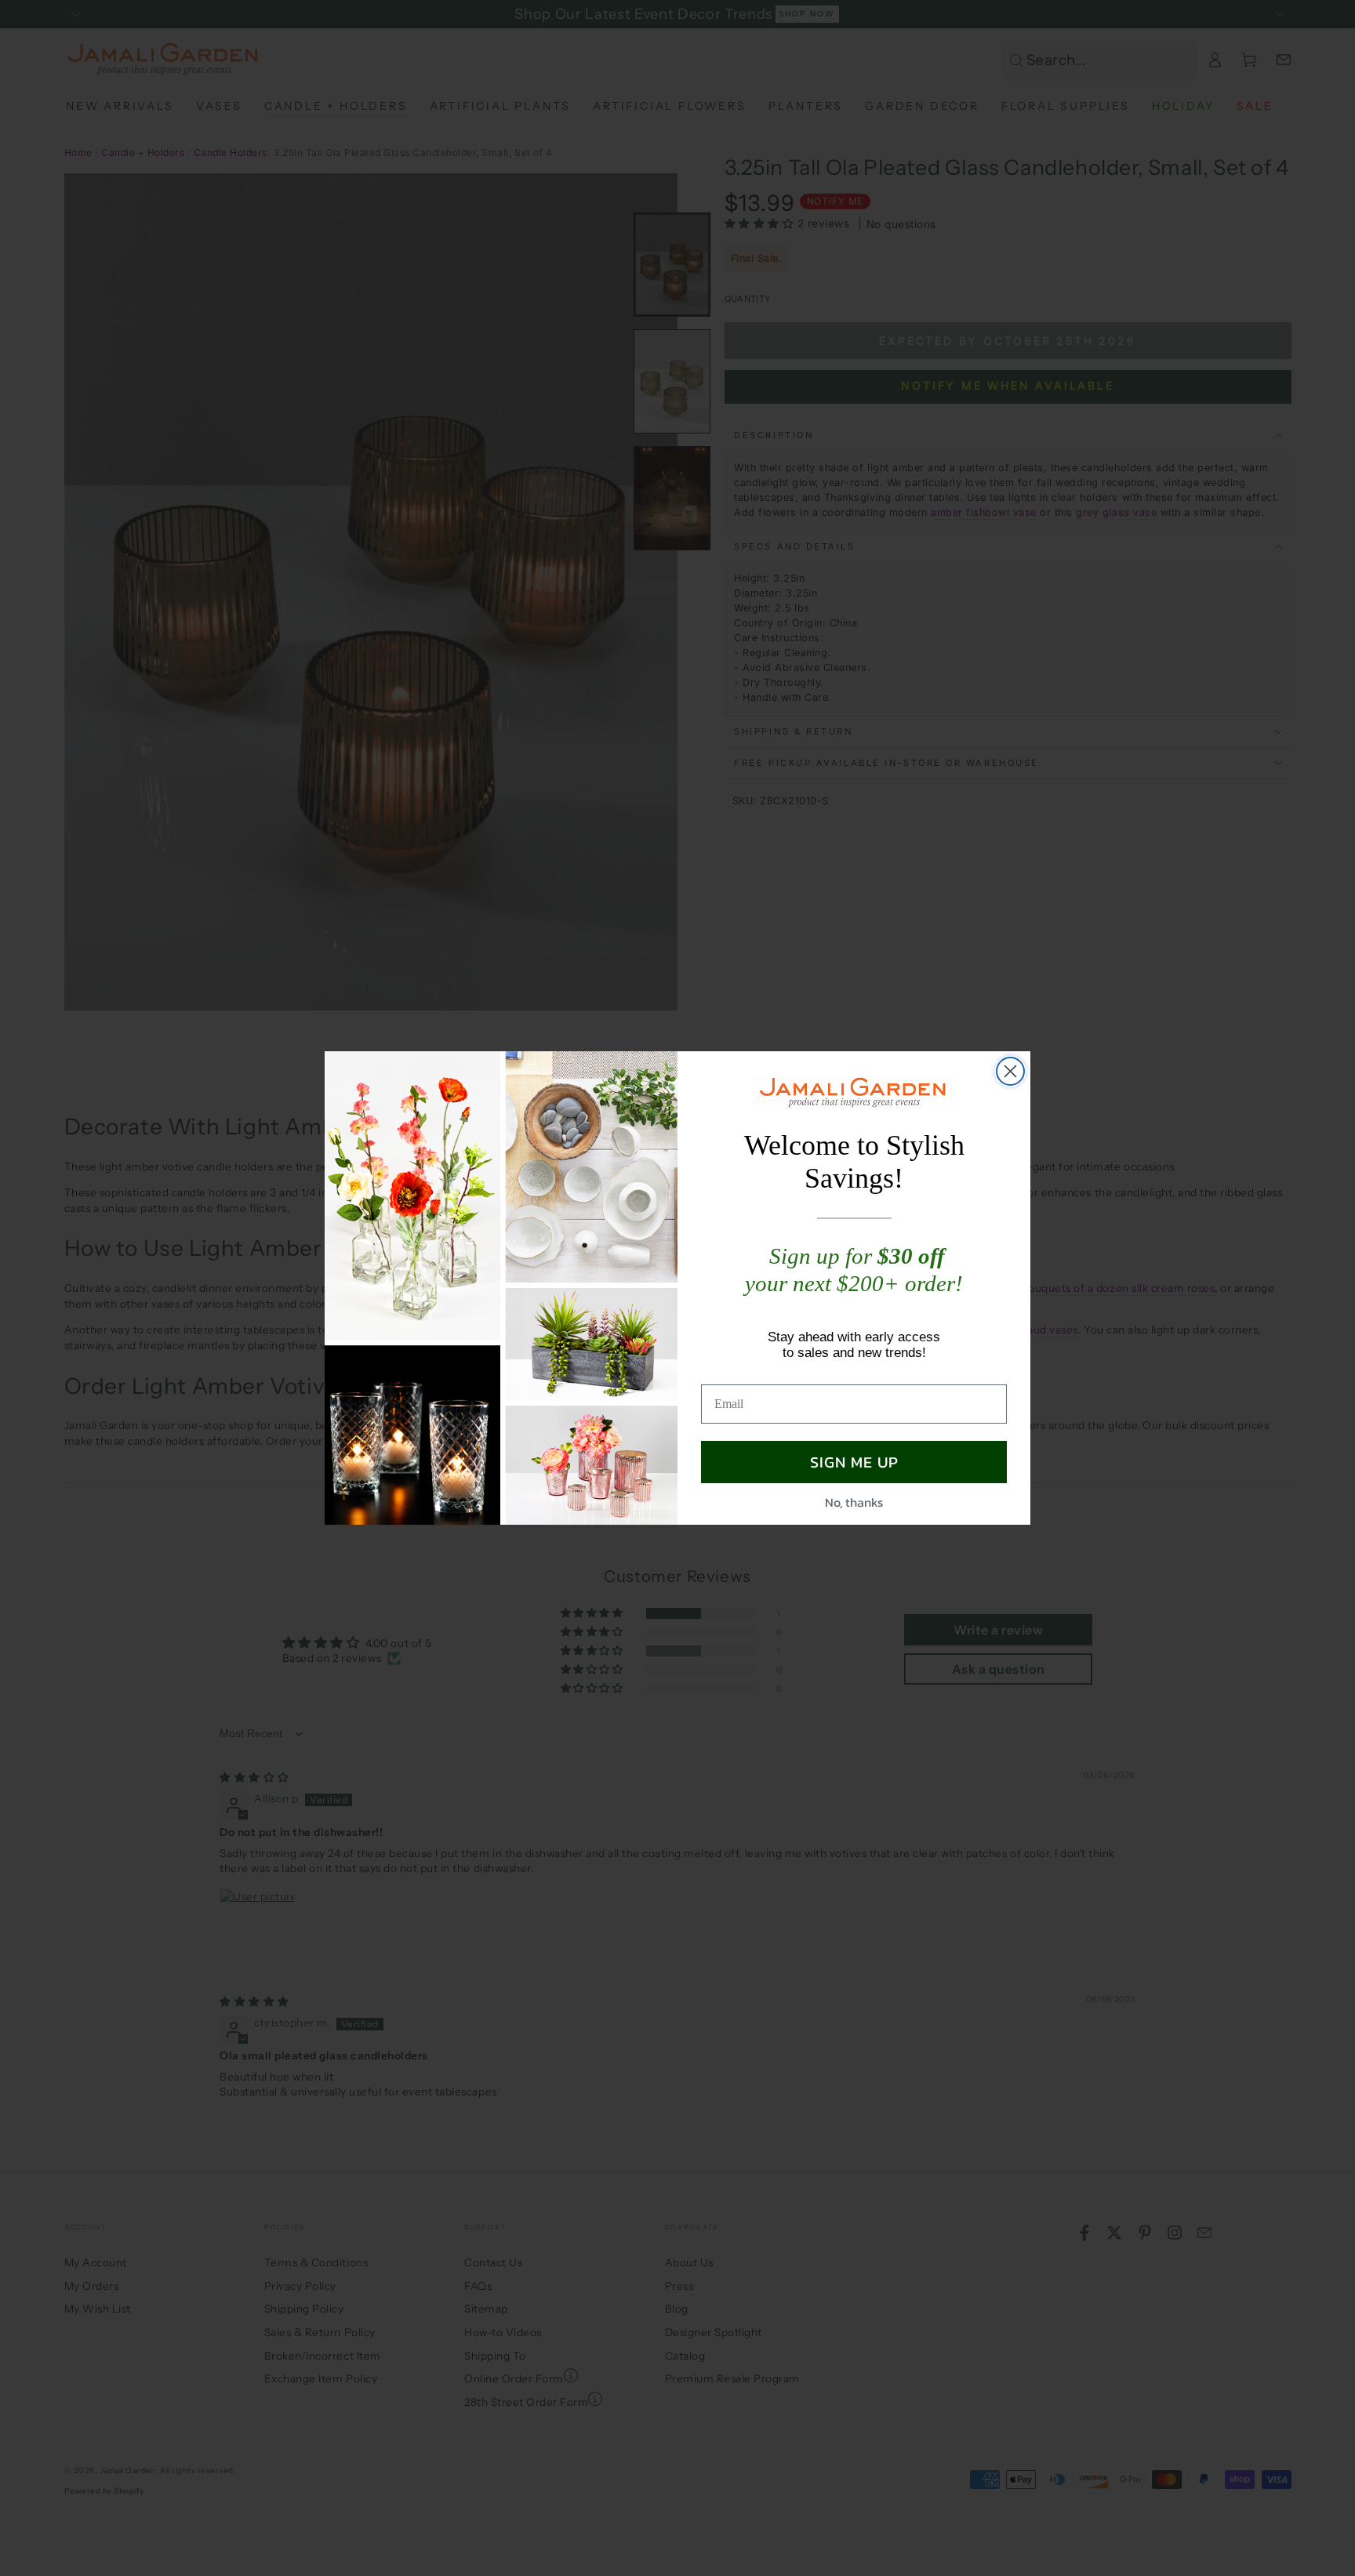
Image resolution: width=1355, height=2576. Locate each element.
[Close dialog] (1010, 1071)
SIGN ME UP (854, 1462)
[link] (854, 1092)
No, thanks (854, 1502)
